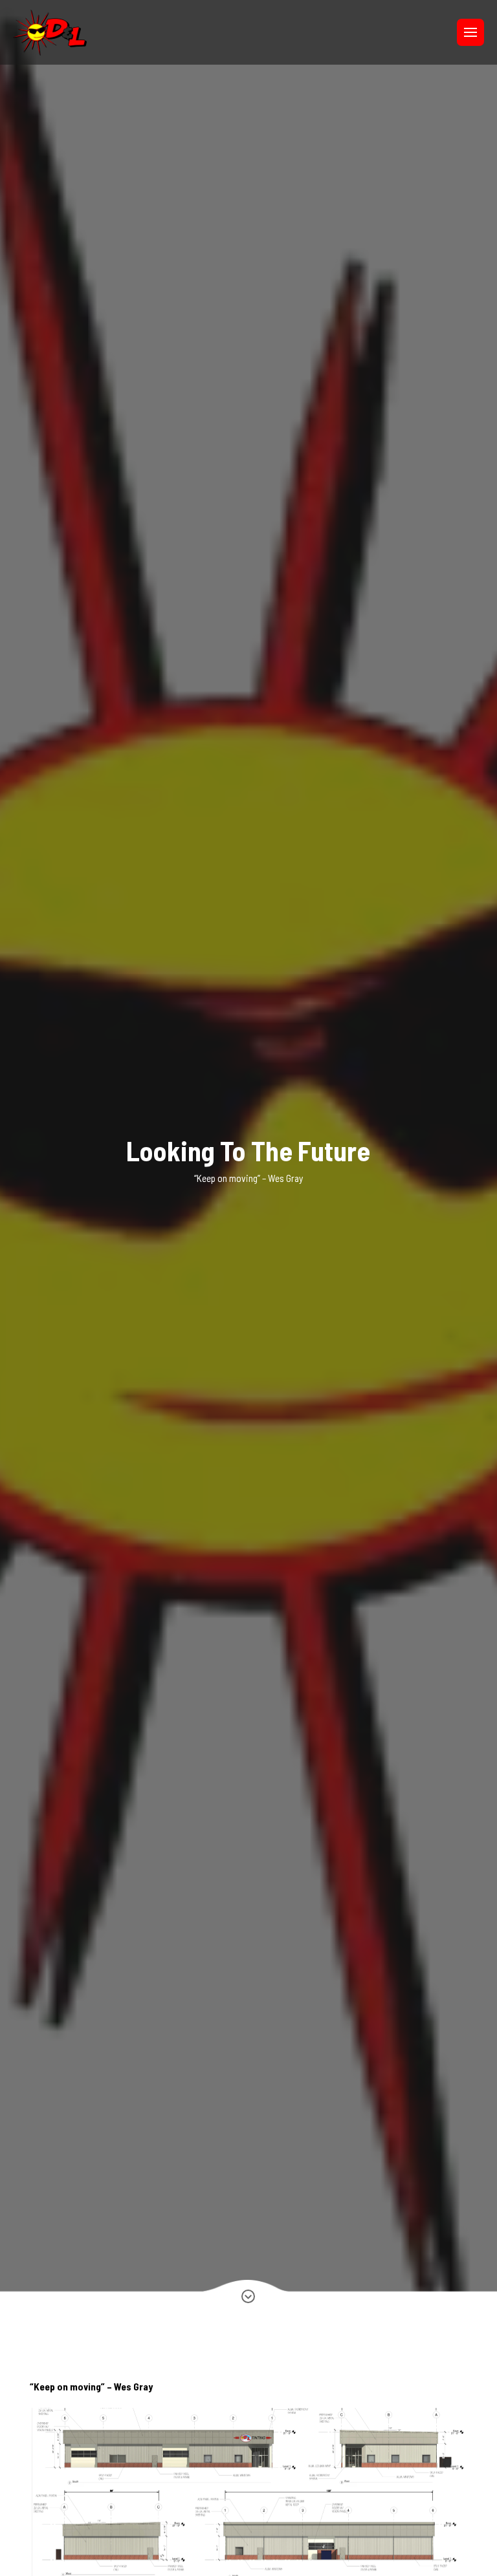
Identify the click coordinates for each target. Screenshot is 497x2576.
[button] (470, 32)
